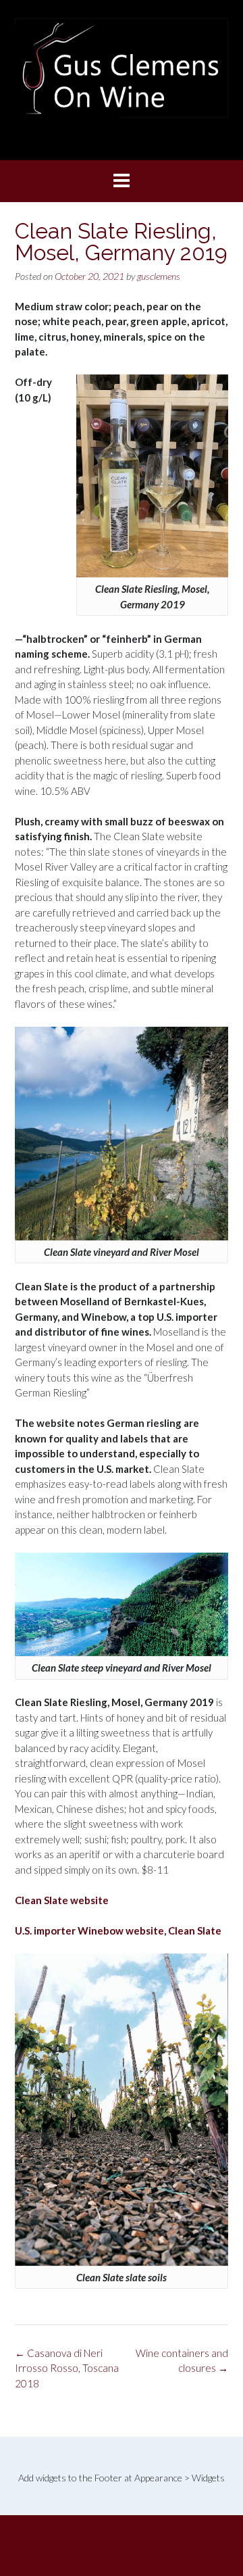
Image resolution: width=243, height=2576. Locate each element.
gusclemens (159, 276)
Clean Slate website (62, 1900)
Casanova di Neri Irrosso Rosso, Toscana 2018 (67, 2368)
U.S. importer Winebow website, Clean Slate (118, 1930)
